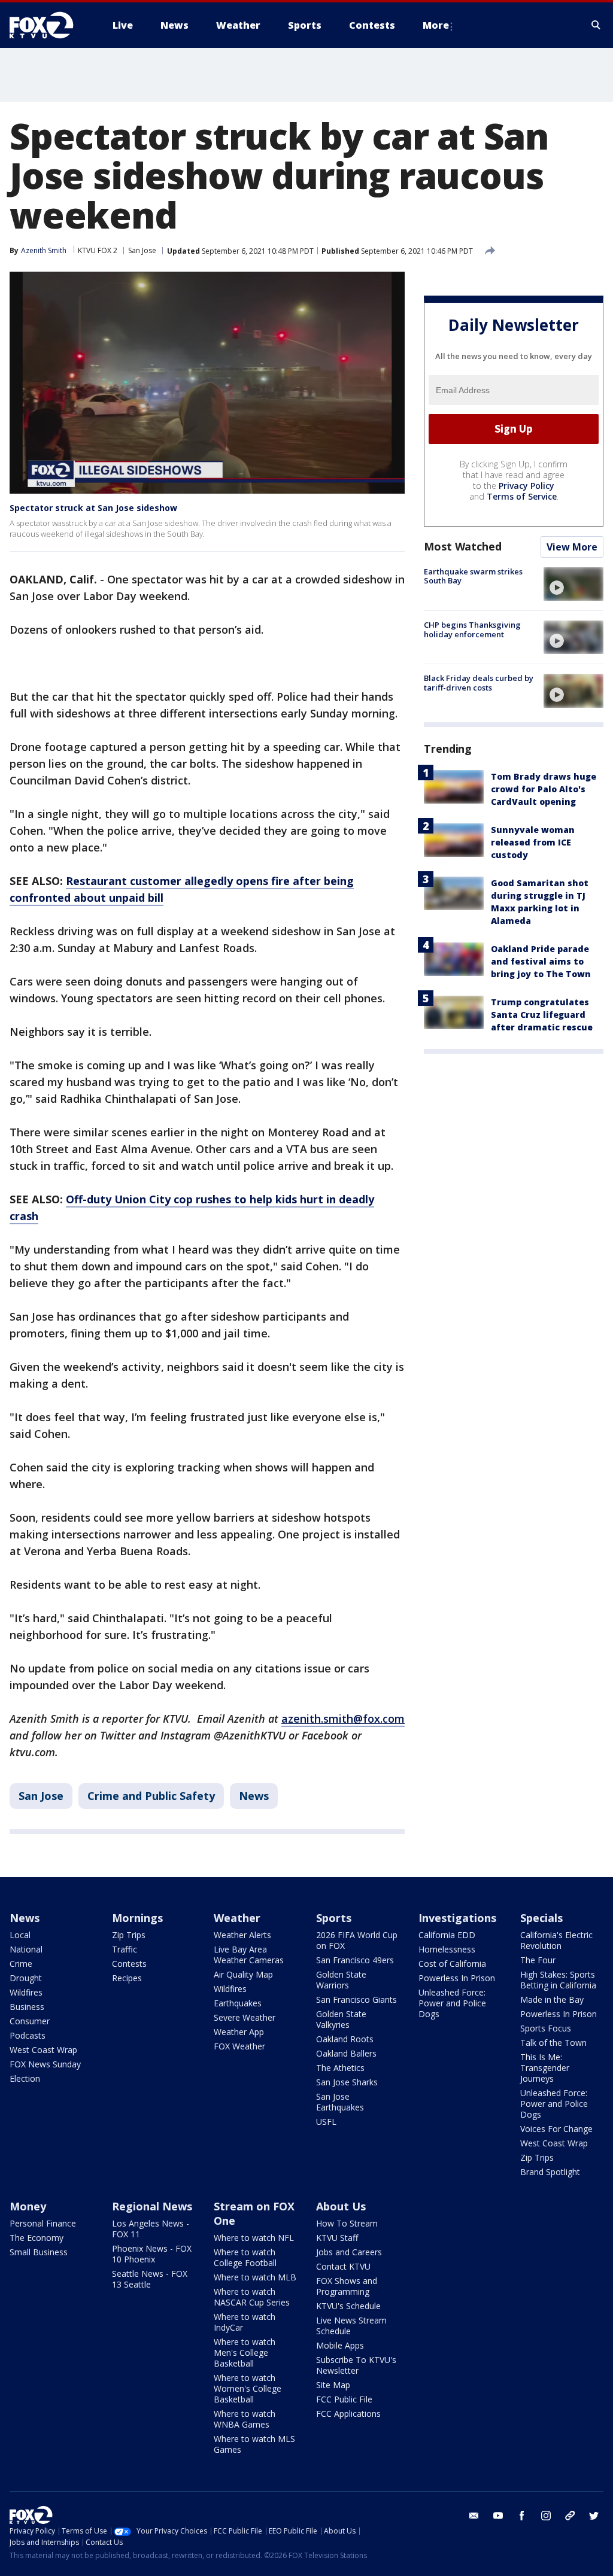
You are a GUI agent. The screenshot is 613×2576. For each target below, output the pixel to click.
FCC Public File (344, 2399)
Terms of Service (522, 496)
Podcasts (28, 2035)
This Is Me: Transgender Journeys (545, 2068)
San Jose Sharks (347, 2082)
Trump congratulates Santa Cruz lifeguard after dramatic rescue (542, 1015)
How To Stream (347, 2223)
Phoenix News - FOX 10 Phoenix (152, 2254)
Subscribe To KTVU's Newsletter (356, 2365)
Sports (334, 1918)
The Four (538, 1960)
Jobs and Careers (349, 2252)
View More (572, 547)
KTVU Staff (337, 2238)
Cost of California (452, 1964)
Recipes (127, 1978)
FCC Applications (348, 2414)
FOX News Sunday (45, 2064)
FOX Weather (239, 2046)
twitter (594, 2516)
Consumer (30, 2021)
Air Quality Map (243, 1974)
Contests (129, 1964)
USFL (326, 2122)
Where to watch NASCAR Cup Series (252, 2297)
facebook (522, 2516)
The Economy (37, 2238)
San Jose (142, 250)
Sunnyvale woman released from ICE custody (533, 842)
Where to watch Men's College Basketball (245, 2353)
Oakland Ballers (346, 2053)
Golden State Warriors (341, 1980)
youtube (498, 2516)
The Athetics (340, 2068)
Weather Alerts (242, 1935)
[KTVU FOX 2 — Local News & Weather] (49, 25)
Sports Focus (546, 2028)
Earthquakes (238, 2003)
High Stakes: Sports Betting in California (558, 1980)
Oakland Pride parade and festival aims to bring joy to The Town (541, 961)
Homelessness (447, 1949)
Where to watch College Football (245, 2257)
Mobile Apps (340, 2345)
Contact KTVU (343, 2266)
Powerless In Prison (457, 1978)
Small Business (39, 2252)
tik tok (570, 2516)
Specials (541, 1918)
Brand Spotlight (550, 2172)
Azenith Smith (44, 250)
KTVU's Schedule (348, 2306)
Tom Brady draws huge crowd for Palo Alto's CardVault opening (544, 789)
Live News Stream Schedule (351, 2326)
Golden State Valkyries (341, 2019)
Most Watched (463, 546)
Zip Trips (129, 1935)
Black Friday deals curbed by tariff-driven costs (479, 683)
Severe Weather (245, 2017)
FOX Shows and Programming (347, 2286)
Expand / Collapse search (596, 25)
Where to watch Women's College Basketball (248, 2388)
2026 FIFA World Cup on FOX (357, 1940)
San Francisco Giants (356, 1999)
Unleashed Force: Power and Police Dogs (452, 2003)
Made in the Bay (552, 1999)
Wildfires (26, 1992)
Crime (21, 1964)
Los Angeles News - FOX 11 (151, 2229)
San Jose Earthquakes (340, 2102)
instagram (546, 2516)
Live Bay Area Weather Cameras (249, 1955)
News (254, 1796)
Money (28, 2206)
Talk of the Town (553, 2043)
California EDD (447, 1935)
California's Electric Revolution (556, 1940)
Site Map (333, 2385)
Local (20, 1935)
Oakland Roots (345, 2039)
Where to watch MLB (255, 2277)
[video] (573, 584)
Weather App (239, 2032)
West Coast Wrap (43, 2050)
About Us (341, 2206)
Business (27, 2007)
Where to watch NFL (254, 2238)
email (474, 2516)
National (26, 1949)
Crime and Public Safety (151, 1796)
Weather (237, 1918)
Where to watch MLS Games (254, 2444)
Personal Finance (43, 2223)
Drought (26, 1978)
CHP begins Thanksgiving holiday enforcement (472, 629)
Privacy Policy (526, 486)
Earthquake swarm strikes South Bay (473, 576)
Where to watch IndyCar (245, 2322)
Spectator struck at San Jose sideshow (93, 508)
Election (25, 2078)
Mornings (137, 1918)
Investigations (457, 1918)
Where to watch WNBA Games (245, 2419)
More (436, 25)
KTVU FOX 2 (98, 250)
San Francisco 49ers (355, 1960)
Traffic (125, 1949)
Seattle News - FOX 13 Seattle (150, 2279)
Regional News (152, 2206)
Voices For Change (556, 2129)
